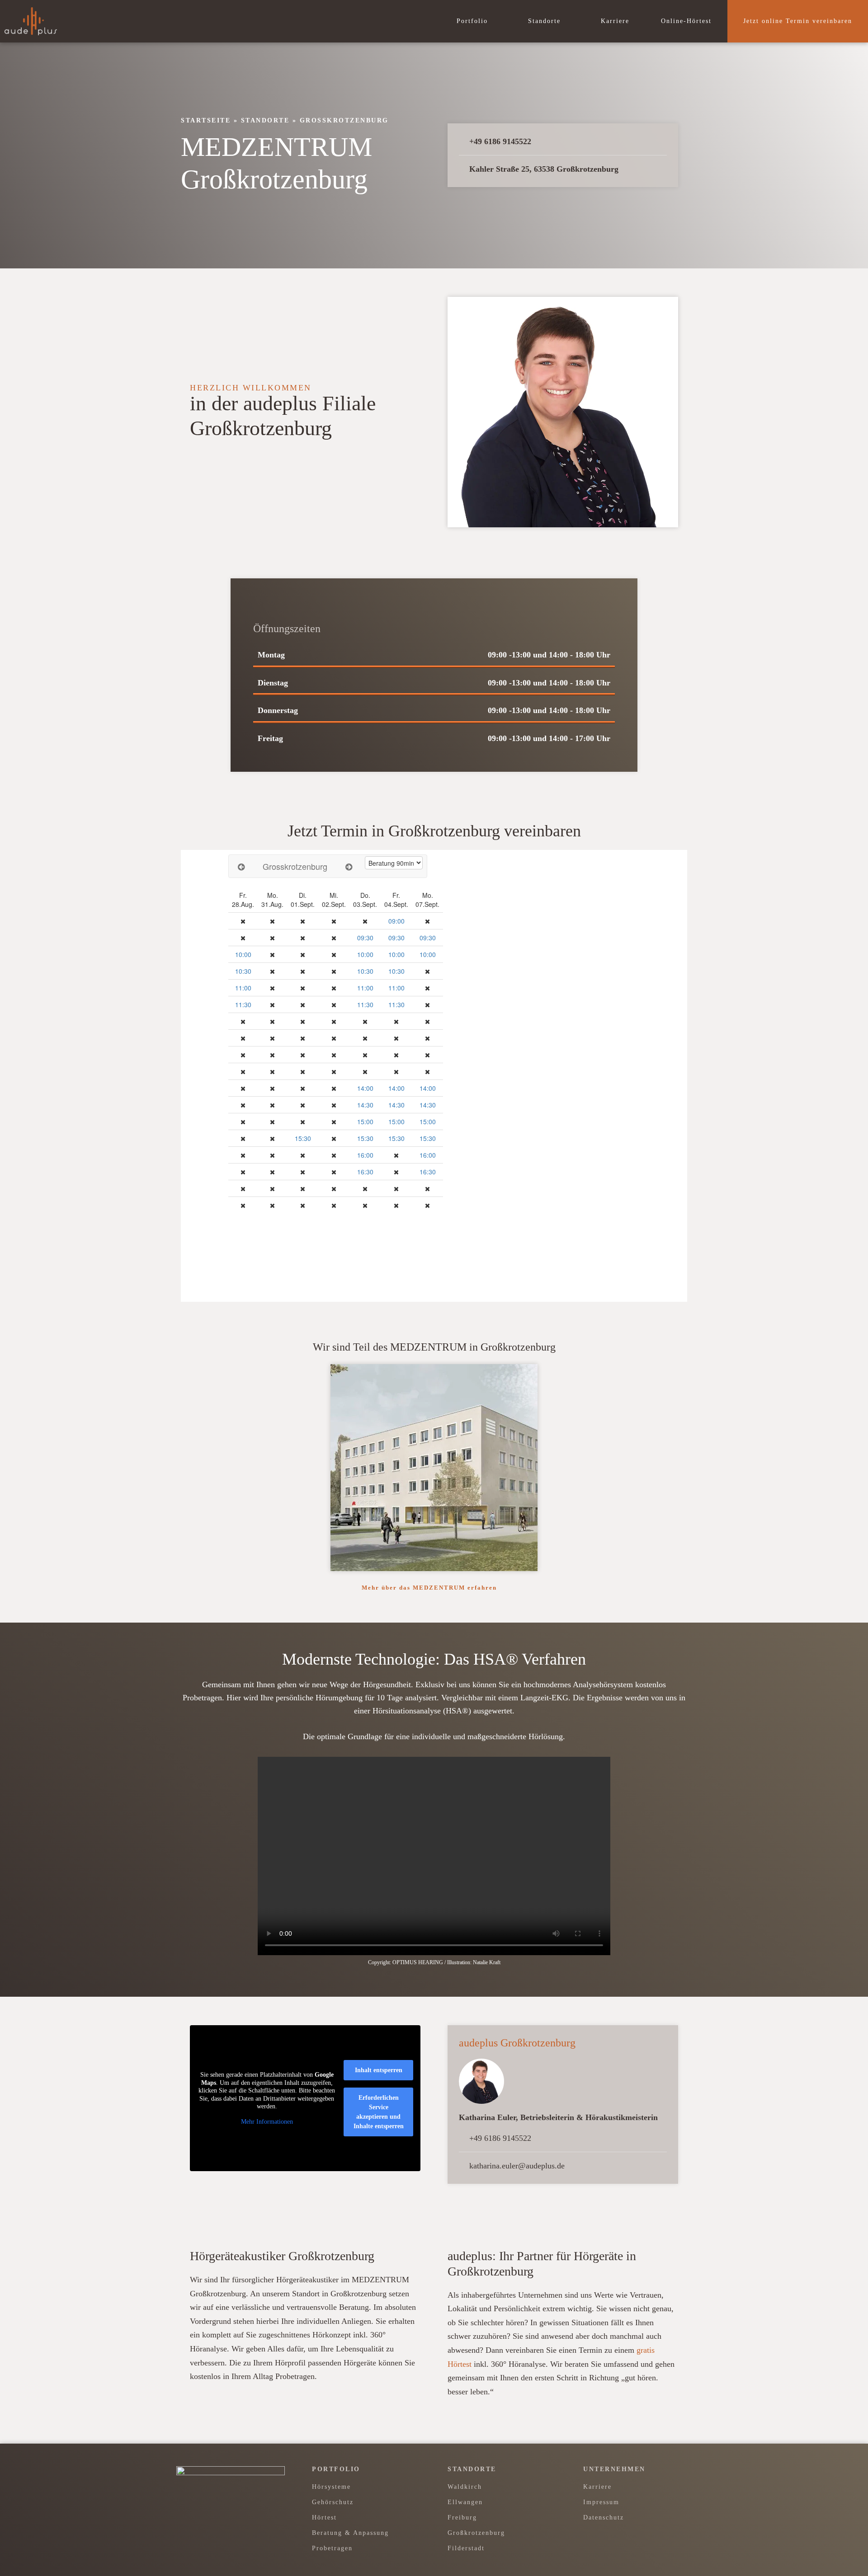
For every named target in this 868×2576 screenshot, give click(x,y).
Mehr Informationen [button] (267, 2122)
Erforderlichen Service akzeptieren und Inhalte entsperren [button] (379, 2112)
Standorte (546, 21)
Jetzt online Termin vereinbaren (798, 21)
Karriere (615, 21)
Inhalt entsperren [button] (379, 2070)
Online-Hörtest (686, 21)
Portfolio (474, 21)
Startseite (206, 120)
